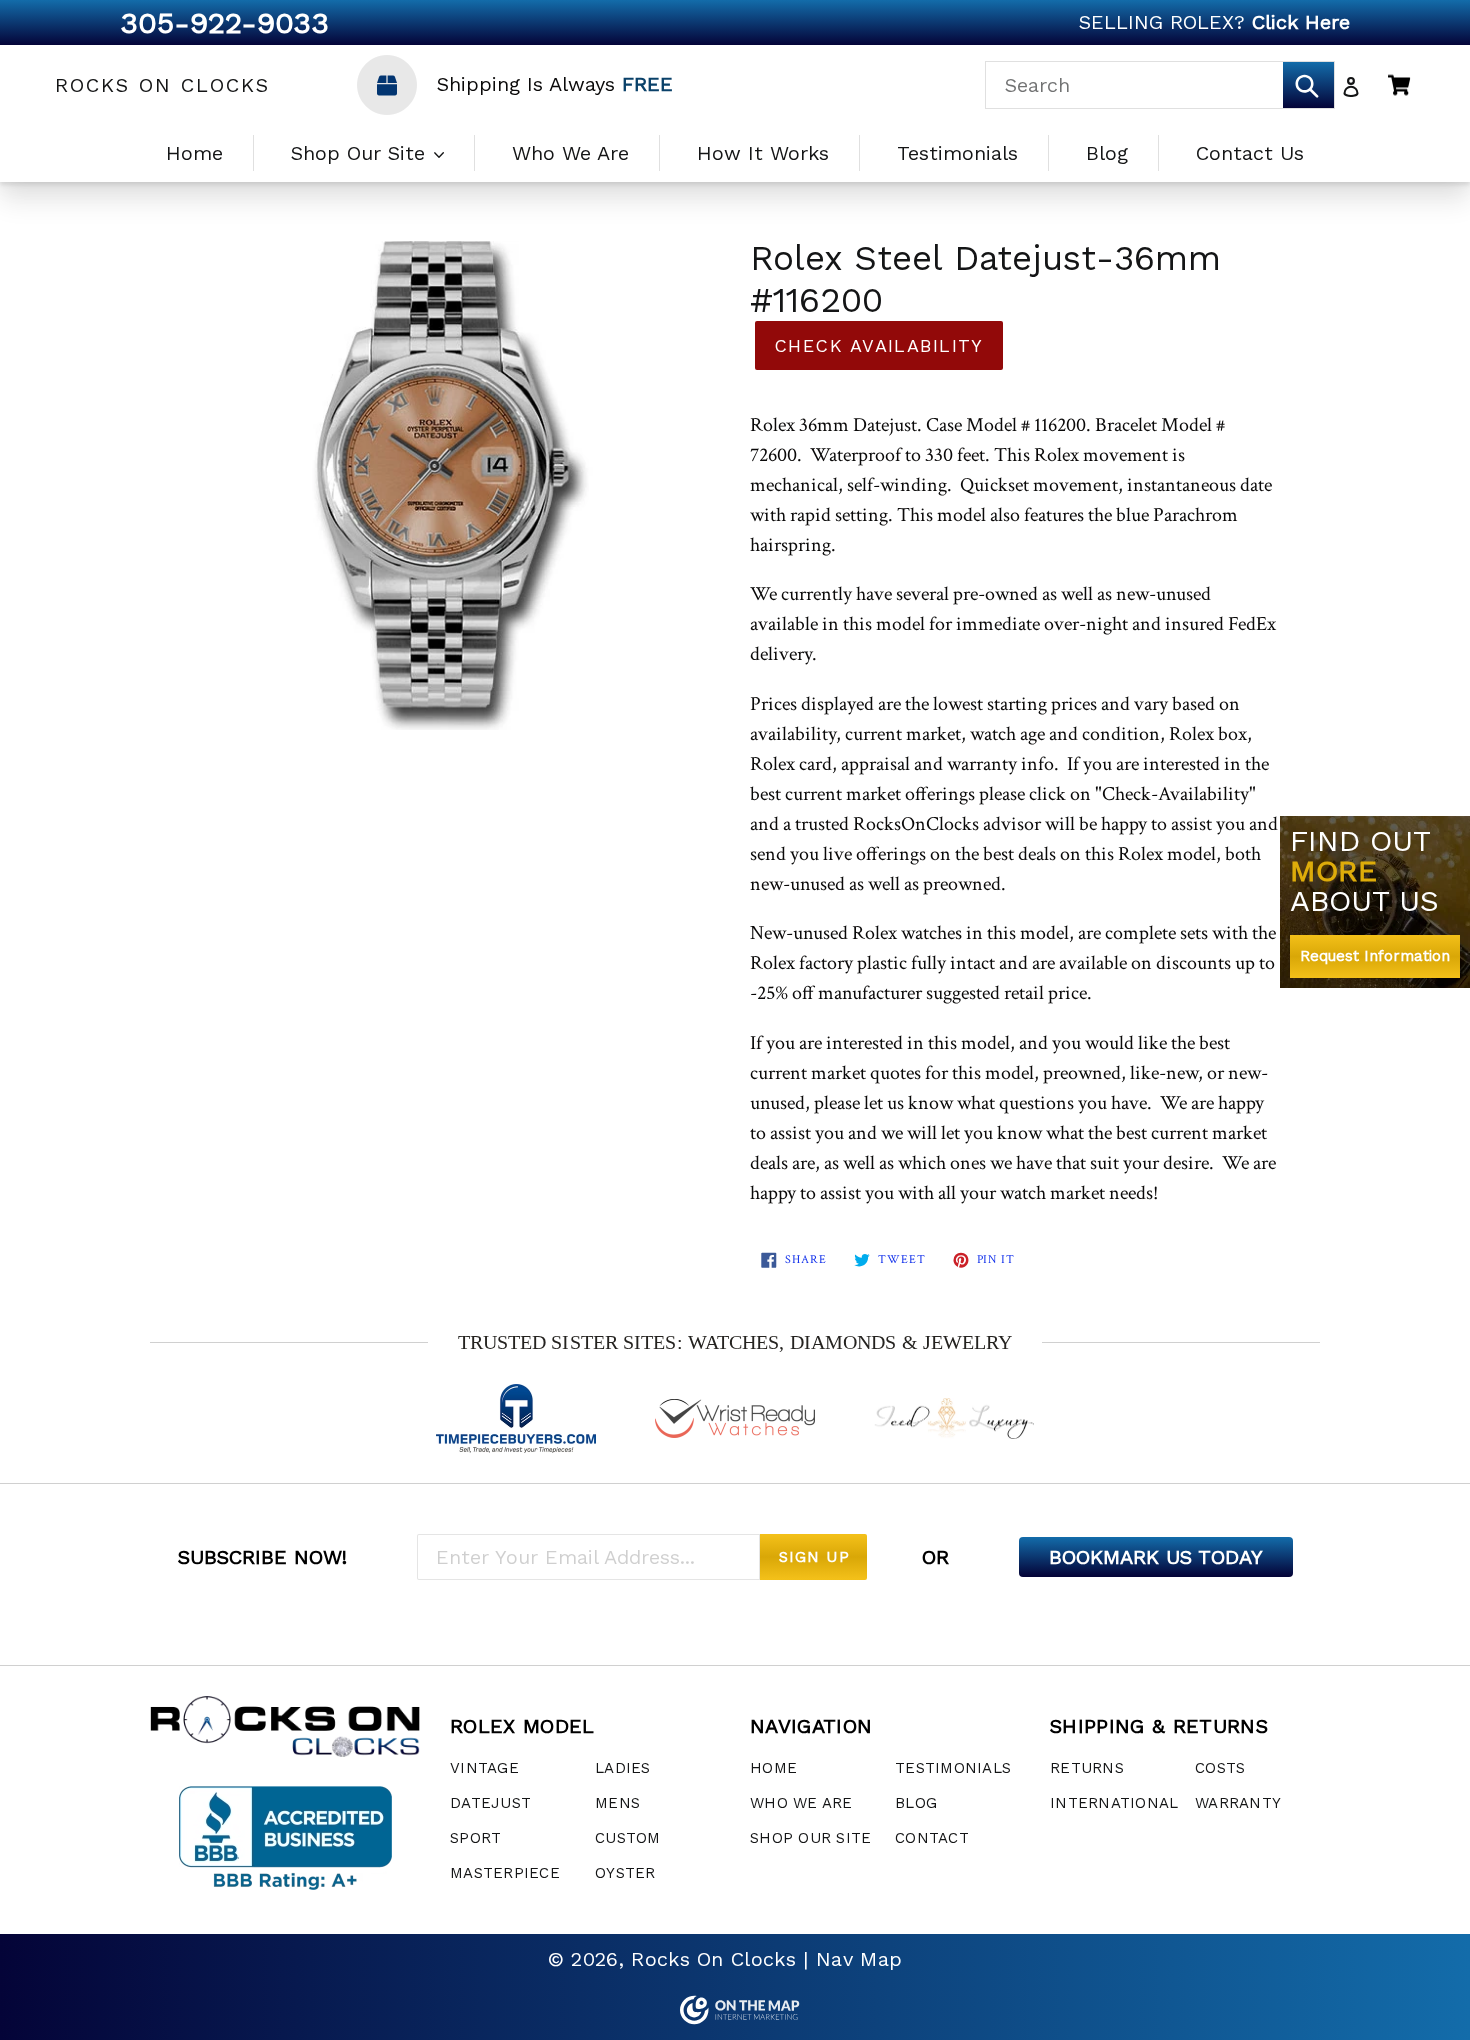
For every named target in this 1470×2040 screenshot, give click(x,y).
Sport (475, 1838)
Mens (617, 1803)
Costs (1220, 1768)
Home (194, 153)
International (1114, 1803)
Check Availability (879, 345)
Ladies (623, 1768)
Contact (932, 1838)
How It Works (763, 153)
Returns (1087, 1768)
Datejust (490, 1803)
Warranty (1238, 1803)
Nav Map (859, 1959)
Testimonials (957, 153)
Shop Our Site (361, 153)
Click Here (1301, 22)
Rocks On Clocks (162, 85)
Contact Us (1250, 153)
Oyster (625, 1873)
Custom (628, 1838)
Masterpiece (505, 1873)
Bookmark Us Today (1156, 1557)
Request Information (1375, 956)
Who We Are (570, 153)
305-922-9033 (224, 22)
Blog (1107, 153)
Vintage (484, 1768)
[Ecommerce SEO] (735, 2010)
